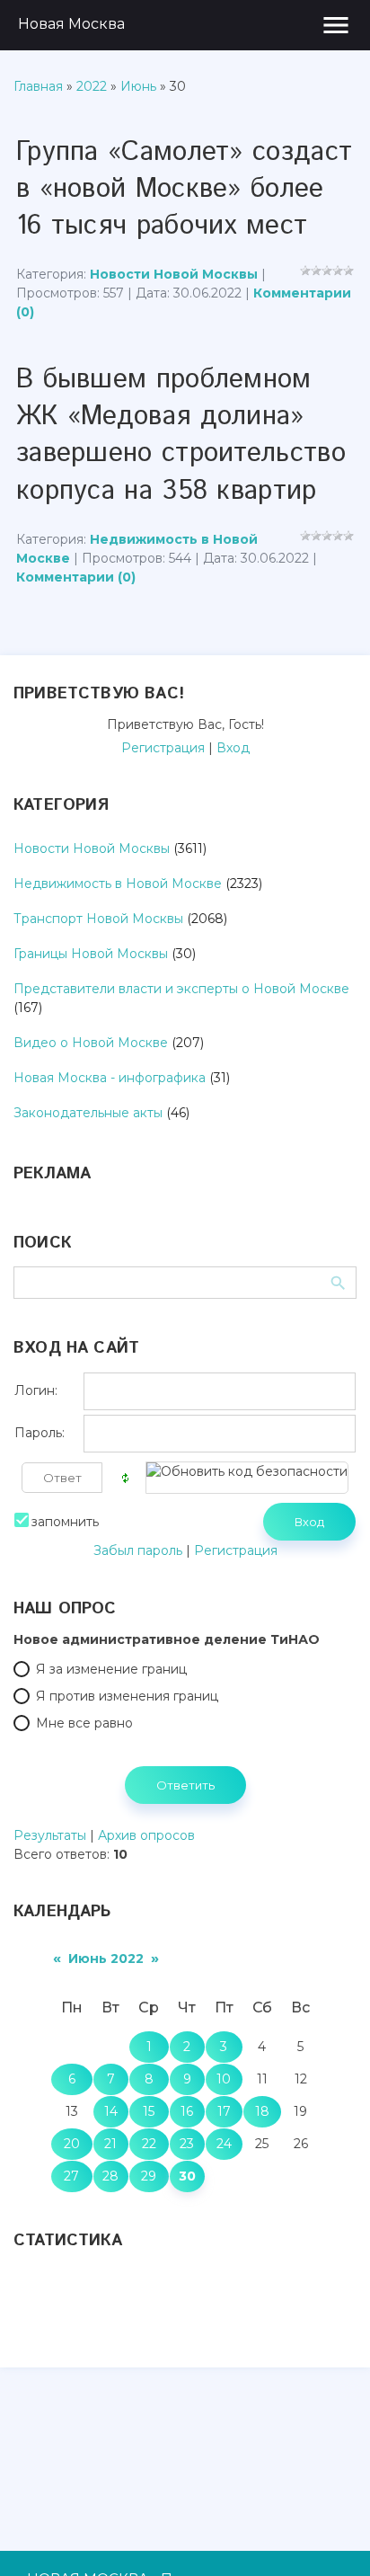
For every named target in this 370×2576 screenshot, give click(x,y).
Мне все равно (84, 1723)
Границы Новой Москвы (91, 954)
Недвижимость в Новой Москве (118, 884)
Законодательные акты (88, 1113)
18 (262, 2111)
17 (224, 2111)
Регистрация (163, 748)
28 (110, 2176)
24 (224, 2144)
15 (149, 2111)
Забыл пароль (138, 1550)
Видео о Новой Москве (91, 1043)
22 (149, 2144)
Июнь (138, 86)
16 (187, 2111)
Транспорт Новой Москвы (98, 919)
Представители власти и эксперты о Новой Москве (181, 989)
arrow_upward (330, 2536)
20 (72, 2144)
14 (111, 2111)
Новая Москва (71, 24)
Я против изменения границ (127, 1696)
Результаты (50, 1835)
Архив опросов (146, 1835)
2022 (92, 86)
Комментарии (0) (76, 577)
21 (110, 2144)
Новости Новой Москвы (174, 274)
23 (187, 2144)
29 (149, 2176)
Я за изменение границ (111, 1669)
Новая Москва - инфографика (110, 1078)
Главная (38, 86)
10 (224, 2079)
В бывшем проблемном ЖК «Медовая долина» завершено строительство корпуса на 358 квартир (181, 435)
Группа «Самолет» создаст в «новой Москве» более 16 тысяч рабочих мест (184, 189)
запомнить (65, 1522)
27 (71, 2176)
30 (187, 2176)
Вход (233, 748)
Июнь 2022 (106, 1959)
